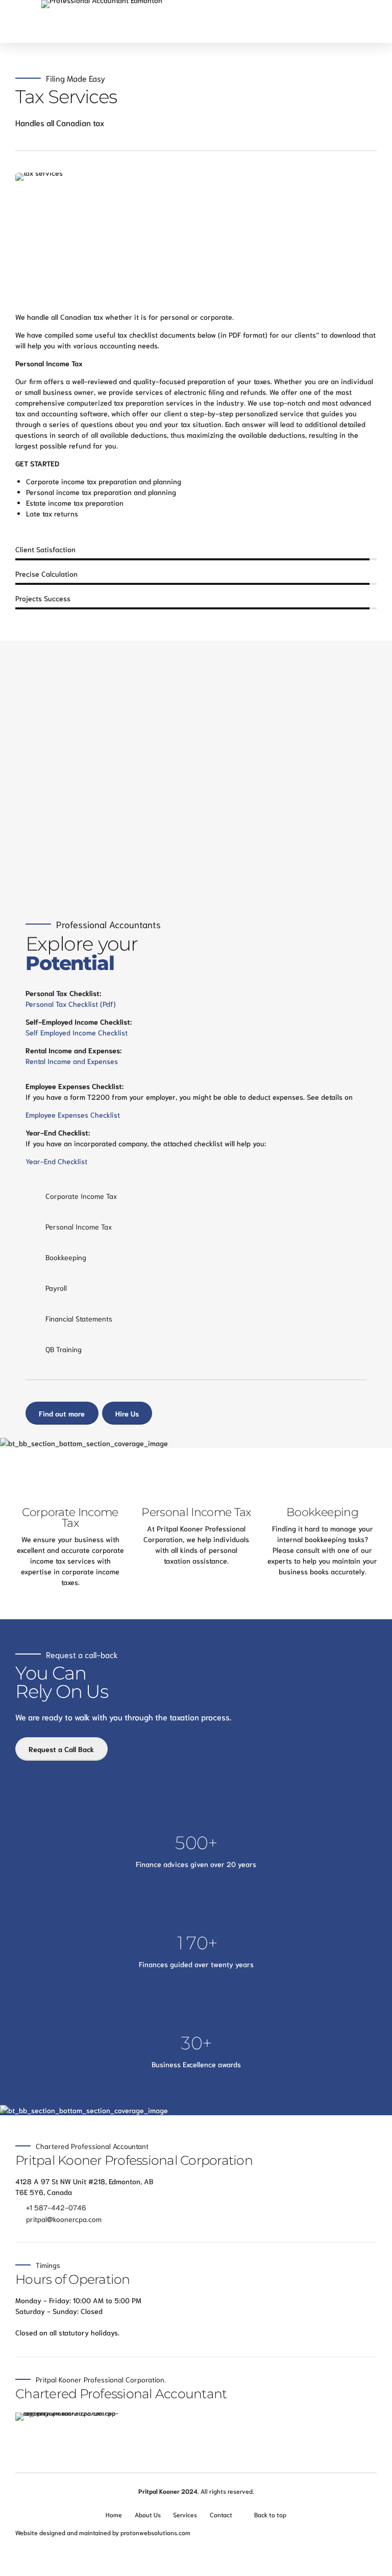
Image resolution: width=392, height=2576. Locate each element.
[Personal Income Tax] (197, 1480)
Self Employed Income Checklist (77, 1032)
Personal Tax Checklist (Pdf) (71, 1004)
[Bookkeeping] (323, 1480)
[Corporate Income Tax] (70, 1480)
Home (114, 2514)
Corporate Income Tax (70, 1517)
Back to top (270, 2514)
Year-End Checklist (56, 1161)
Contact (221, 2514)
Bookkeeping (322, 1512)
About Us (148, 2514)
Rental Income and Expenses (72, 1061)
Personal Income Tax (196, 1512)
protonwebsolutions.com (155, 2532)
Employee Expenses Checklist (73, 1115)
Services (185, 2514)
